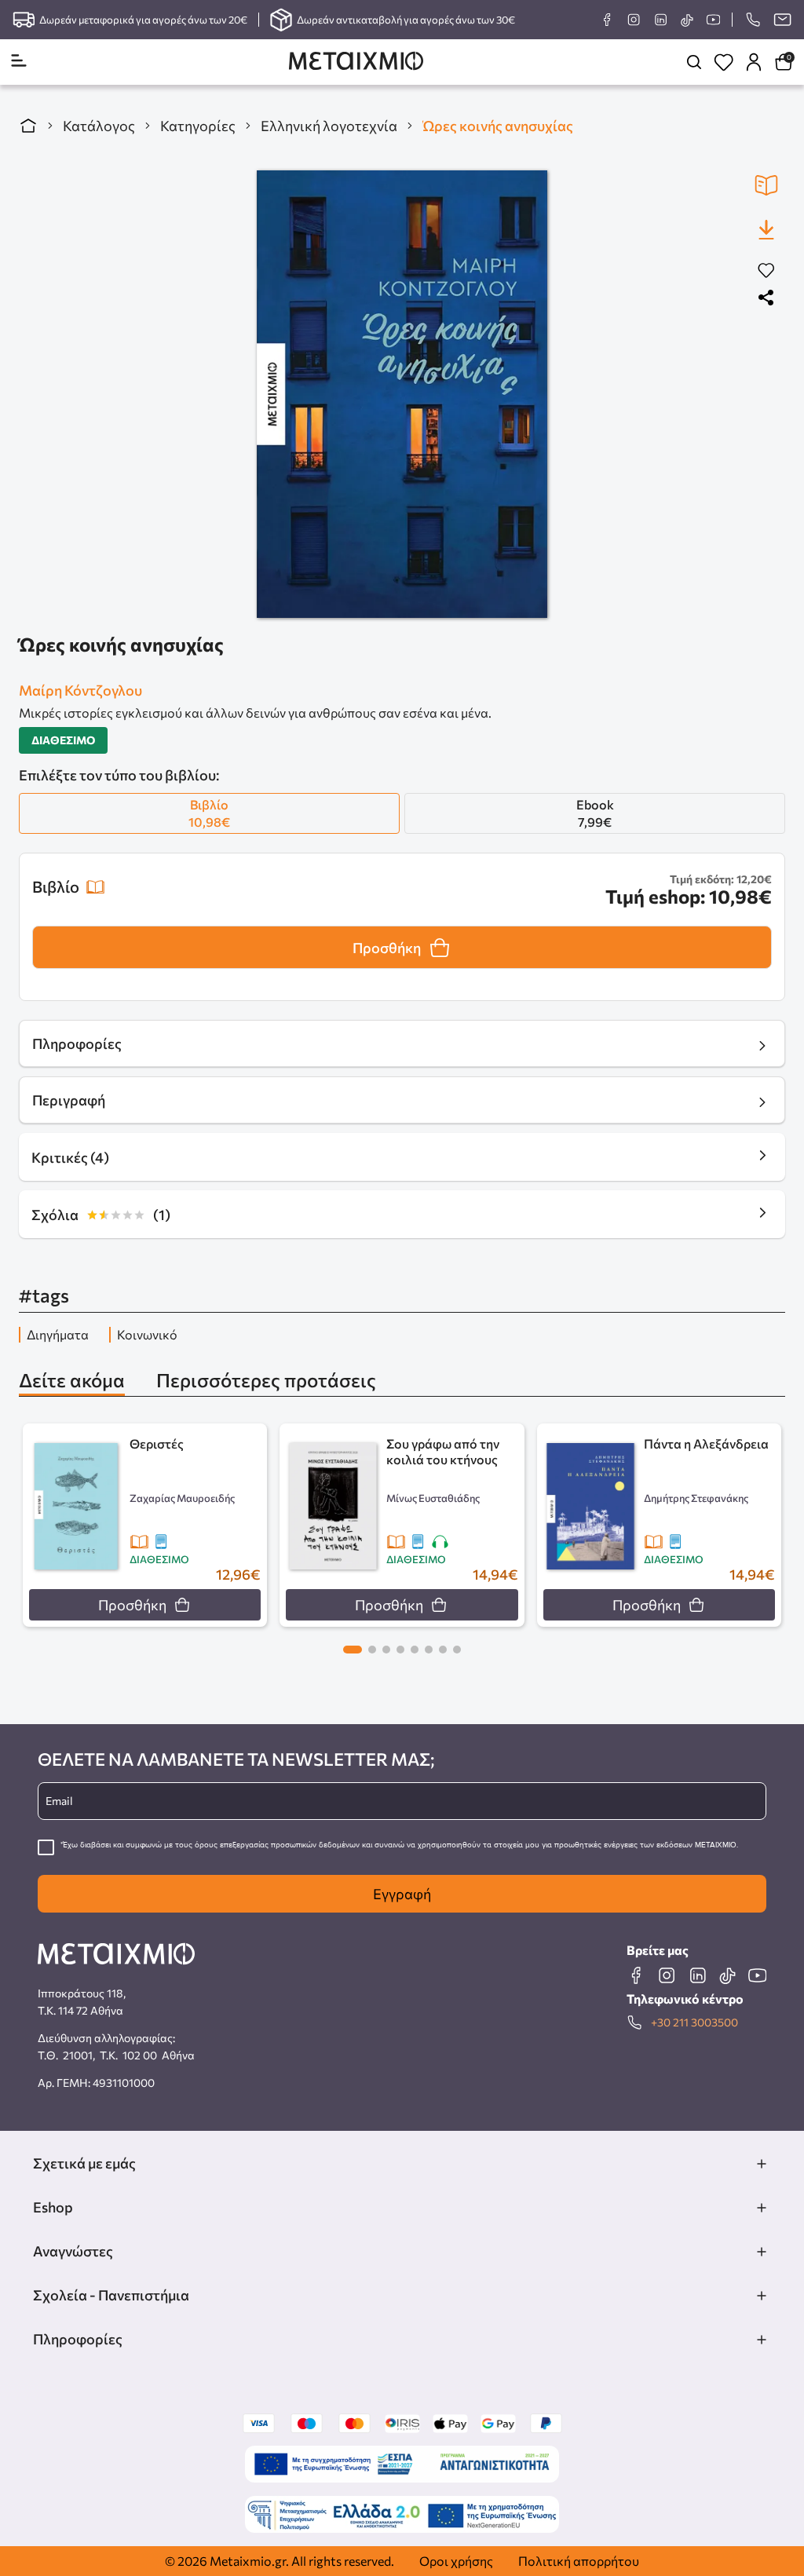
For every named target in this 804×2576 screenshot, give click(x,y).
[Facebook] (607, 20)
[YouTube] (713, 20)
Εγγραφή (402, 1894)
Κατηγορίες (198, 126)
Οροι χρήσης (456, 2561)
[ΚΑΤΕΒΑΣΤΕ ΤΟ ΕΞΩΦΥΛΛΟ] (766, 229)
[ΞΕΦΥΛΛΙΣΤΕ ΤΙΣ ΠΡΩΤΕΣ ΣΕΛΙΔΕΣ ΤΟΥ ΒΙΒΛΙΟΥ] (766, 185)
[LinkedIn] (660, 20)
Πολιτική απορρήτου (579, 2561)
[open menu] (19, 62)
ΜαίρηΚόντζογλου (80, 690)
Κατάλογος (99, 126)
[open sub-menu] (762, 2164)
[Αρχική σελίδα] (28, 126)
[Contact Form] (782, 20)
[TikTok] (687, 20)
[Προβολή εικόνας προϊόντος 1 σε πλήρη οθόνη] (402, 394)
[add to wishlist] (766, 271)
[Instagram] (634, 20)
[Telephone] (753, 20)
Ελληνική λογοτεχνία (329, 126)
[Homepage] (356, 62)
